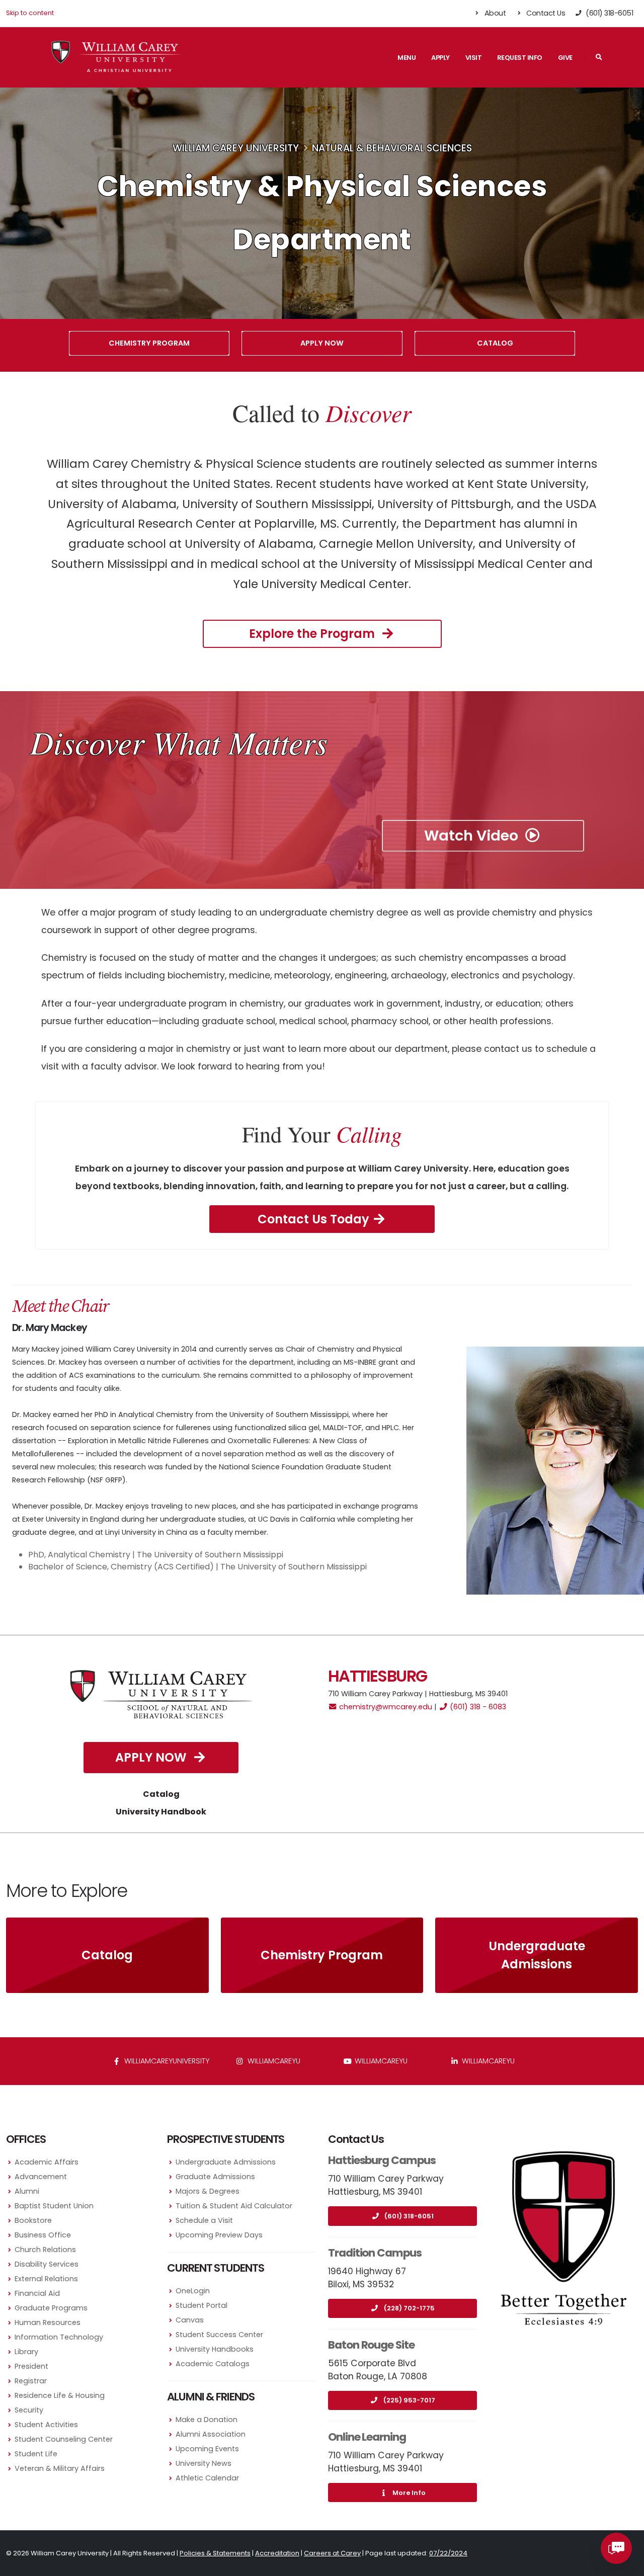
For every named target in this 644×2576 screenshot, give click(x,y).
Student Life (36, 2454)
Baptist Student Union (54, 2206)
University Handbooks (215, 2349)
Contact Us (545, 13)
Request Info (520, 58)
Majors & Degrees (208, 2191)
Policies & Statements (215, 2553)
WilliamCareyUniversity (166, 2061)
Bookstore (33, 2220)
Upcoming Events (207, 2449)
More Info (409, 2493)
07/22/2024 (448, 2553)
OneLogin (193, 2291)
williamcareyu (273, 2061)
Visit (474, 58)
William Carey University (236, 148)
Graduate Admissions (215, 2177)
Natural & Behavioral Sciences (392, 148)
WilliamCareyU (380, 2061)
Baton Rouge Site (371, 2345)
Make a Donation (207, 2420)
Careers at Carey (332, 2553)
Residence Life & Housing (60, 2395)
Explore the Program (313, 634)
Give (565, 58)
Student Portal (202, 2305)
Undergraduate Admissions (537, 1955)
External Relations (46, 2279)
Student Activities (46, 2425)
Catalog (495, 343)
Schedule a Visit (204, 2220)
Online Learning (367, 2437)
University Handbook (161, 1812)
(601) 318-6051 (409, 2216)
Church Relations (45, 2250)
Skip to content (30, 13)
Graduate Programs (51, 2308)
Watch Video (473, 836)
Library (26, 2352)
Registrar (31, 2381)
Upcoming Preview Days (219, 2235)
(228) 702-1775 (409, 2308)
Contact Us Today (313, 1219)
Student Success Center (219, 2335)
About (494, 13)
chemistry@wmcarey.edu (385, 1707)
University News (204, 2463)
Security (29, 2410)
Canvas (190, 2320)
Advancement (41, 2177)
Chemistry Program (149, 343)
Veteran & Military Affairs (60, 2468)
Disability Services (47, 2264)
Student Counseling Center (64, 2439)
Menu (407, 58)
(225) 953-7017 (409, 2400)
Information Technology (59, 2337)
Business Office (43, 2235)
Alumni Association (211, 2434)
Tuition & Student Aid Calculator (234, 2206)
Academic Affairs (47, 2162)
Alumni (27, 2191)
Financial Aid (37, 2293)
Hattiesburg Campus (382, 2160)
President (31, 2366)
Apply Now (322, 343)
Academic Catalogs (213, 2364)
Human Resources (48, 2322)
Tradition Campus (375, 2253)
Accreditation (277, 2553)
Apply (440, 58)
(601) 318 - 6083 (477, 1707)
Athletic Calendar (207, 2478)
